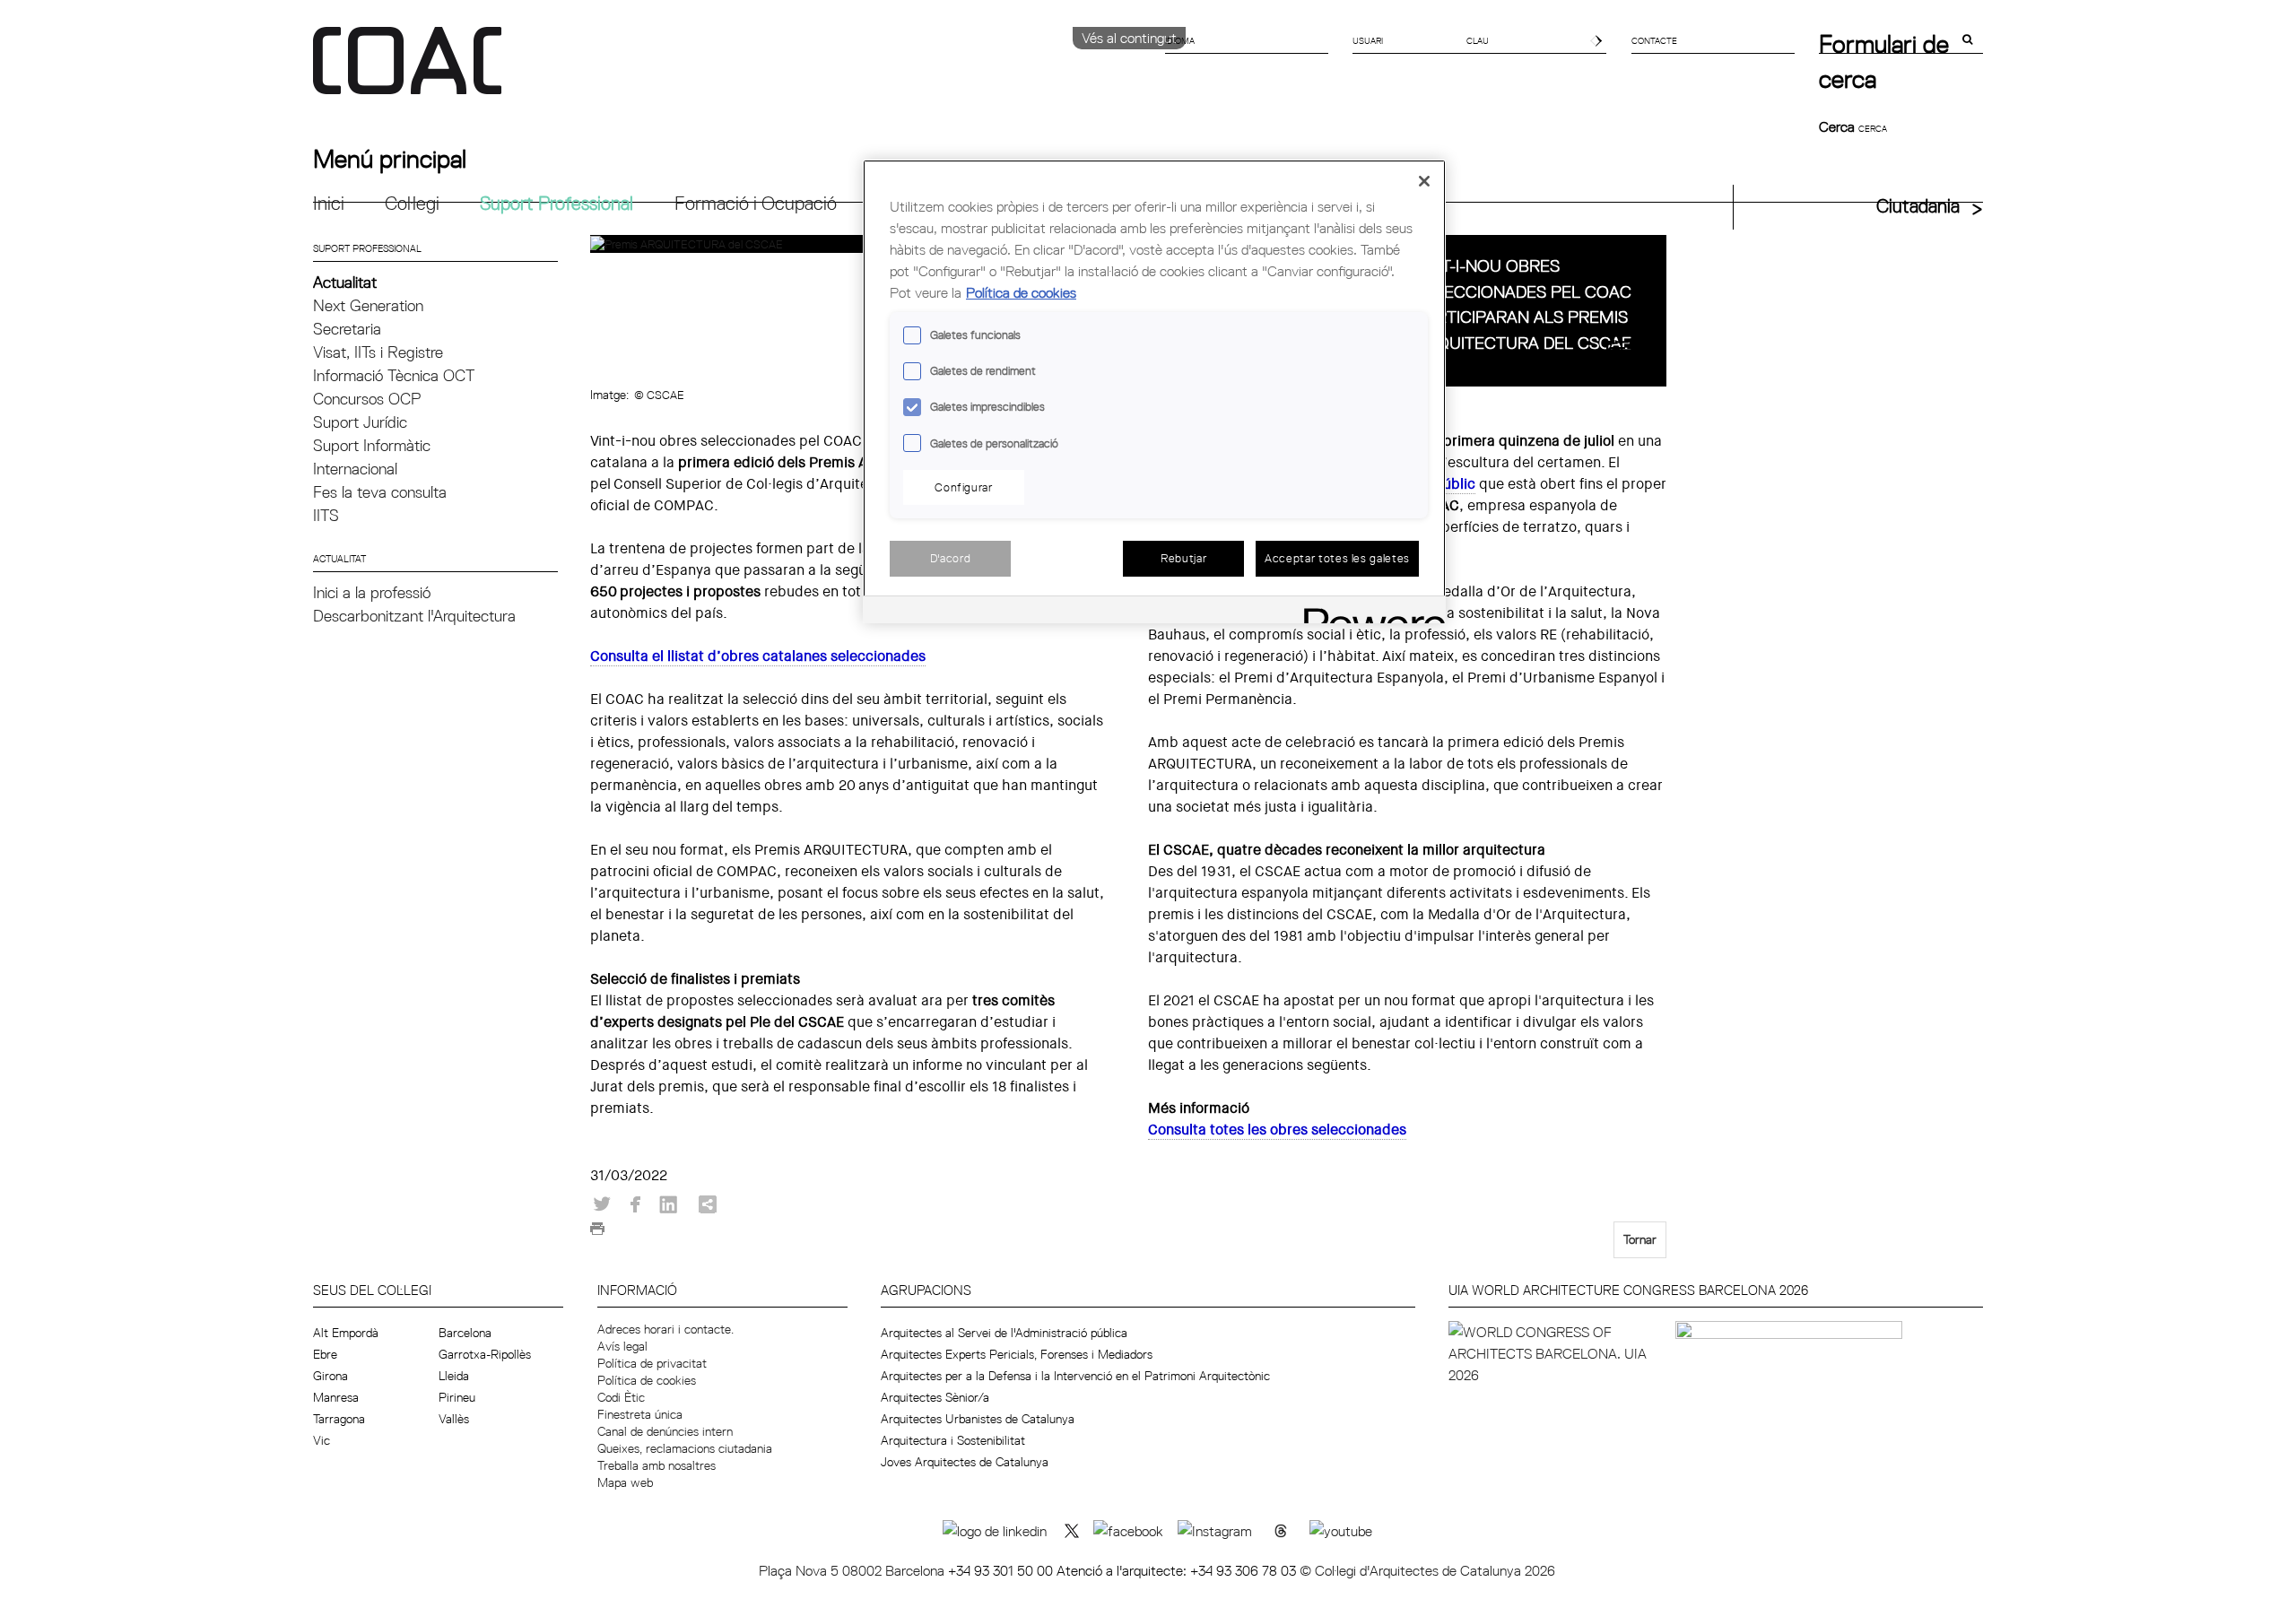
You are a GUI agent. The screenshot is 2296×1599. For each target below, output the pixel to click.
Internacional (355, 469)
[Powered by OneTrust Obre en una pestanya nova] (1369, 612)
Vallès (454, 1419)
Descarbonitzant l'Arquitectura (414, 616)
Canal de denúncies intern (665, 1431)
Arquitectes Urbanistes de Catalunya (978, 1419)
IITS (326, 515)
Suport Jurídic (360, 422)
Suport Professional (557, 203)
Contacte (1654, 40)
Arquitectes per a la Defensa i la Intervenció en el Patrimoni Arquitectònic (1075, 1376)
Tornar (1640, 1239)
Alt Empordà (346, 1333)
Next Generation (368, 305)
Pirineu (457, 1397)
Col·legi (412, 203)
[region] (1154, 391)
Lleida (454, 1376)
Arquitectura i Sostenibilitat (953, 1440)
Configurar (964, 487)
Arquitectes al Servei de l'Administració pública (1004, 1333)
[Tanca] (1424, 181)
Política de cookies (647, 1380)
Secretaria (347, 329)
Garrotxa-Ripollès (485, 1354)
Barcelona (465, 1333)
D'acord (951, 558)
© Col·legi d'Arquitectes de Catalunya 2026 (1427, 1570)
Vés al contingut (1129, 38)
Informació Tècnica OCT (394, 375)
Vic (322, 1440)
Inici (329, 203)
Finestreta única (640, 1414)
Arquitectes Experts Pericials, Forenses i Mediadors (1017, 1354)
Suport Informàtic (372, 445)
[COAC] (731, 71)
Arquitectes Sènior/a (935, 1397)
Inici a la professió (372, 592)
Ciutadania (1918, 206)
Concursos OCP (367, 399)
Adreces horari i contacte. (665, 1329)
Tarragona (339, 1419)
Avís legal (622, 1346)
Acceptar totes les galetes (1337, 558)
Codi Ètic (621, 1397)
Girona (330, 1376)
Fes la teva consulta (380, 492)
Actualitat (345, 282)
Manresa (336, 1397)
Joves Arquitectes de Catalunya (965, 1462)
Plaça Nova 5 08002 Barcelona (853, 1570)
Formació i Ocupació (756, 203)
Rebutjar (1183, 558)
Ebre (325, 1354)
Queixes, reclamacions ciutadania (685, 1448)
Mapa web (625, 1482)
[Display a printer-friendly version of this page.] (597, 1234)
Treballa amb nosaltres (657, 1465)
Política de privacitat (652, 1363)
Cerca (1839, 126)
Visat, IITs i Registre (378, 352)
